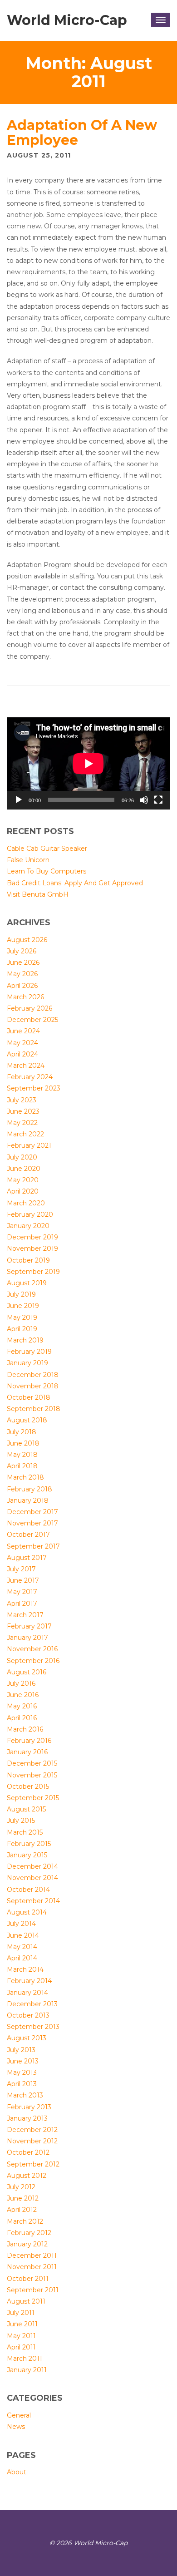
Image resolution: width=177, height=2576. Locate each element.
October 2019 (28, 1260)
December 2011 (32, 2255)
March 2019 (25, 1340)
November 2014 (32, 1878)
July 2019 (21, 1294)
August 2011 (26, 2301)
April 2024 (22, 1054)
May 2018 (22, 1455)
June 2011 (22, 2324)
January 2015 (27, 1855)
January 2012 (27, 2244)
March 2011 (25, 2359)
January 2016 (27, 1752)
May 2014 (22, 1947)
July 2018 (22, 1432)
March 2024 (26, 1066)
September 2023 (34, 1088)
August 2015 (26, 1809)
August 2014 (27, 1912)
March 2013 (25, 2095)
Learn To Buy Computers (47, 871)
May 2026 (22, 974)
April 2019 (22, 1329)
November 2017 (32, 1523)
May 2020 (23, 1180)
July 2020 (22, 1157)
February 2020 (30, 1214)
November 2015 (32, 1775)
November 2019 (32, 1249)
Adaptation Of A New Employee (82, 133)
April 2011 (21, 2347)
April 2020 (23, 1191)
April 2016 (22, 1718)
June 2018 (23, 1443)
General (19, 2415)
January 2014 (27, 1993)
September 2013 (33, 2027)
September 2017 (33, 1546)
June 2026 (23, 962)
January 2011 (27, 2370)
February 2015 (29, 1844)
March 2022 (25, 1134)
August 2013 (27, 2038)
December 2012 (32, 2130)
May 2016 (22, 1706)
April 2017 (22, 1604)
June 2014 (23, 1935)
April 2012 (22, 2210)
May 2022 (22, 1123)
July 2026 (22, 951)
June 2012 (23, 2198)
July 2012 (21, 2187)
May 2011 (21, 2336)
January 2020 (28, 1226)
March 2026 (25, 997)
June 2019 (23, 1306)
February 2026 (29, 1008)
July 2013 (21, 2050)
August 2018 (27, 1420)
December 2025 (32, 1020)
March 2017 (25, 1615)
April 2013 (22, 2084)
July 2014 (21, 1924)
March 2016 (25, 1729)
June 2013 (23, 2061)
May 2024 (22, 1043)
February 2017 (29, 1626)
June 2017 (23, 1580)
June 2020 (24, 1169)
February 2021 (29, 1145)
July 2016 (21, 1683)
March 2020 (26, 1203)
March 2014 (25, 1969)
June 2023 (23, 1111)
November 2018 (33, 1386)
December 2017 (32, 1512)
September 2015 (33, 1798)
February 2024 (30, 1077)
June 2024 (23, 1031)
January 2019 (27, 1363)
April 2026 (22, 986)
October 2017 (28, 1535)
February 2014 (29, 1981)
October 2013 (28, 2015)
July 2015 (21, 1821)
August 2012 (27, 2176)
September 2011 (33, 2290)
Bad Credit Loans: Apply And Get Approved (75, 883)
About (17, 2472)
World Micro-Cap (67, 20)
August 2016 (27, 1672)
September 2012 (33, 2164)
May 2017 (22, 1592)
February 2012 (29, 2233)
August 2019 (27, 1283)
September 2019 (33, 1272)
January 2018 (28, 1500)
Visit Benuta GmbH (38, 894)
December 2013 (32, 2004)
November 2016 (32, 1649)
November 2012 (32, 2141)
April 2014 (22, 1958)
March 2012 (25, 2221)
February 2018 (29, 1489)
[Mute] (144, 800)
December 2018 (33, 1375)
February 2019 (29, 1352)
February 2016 (29, 1741)
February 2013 (29, 2107)
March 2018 (25, 1477)
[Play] (19, 800)
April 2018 (22, 1466)
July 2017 (21, 1569)
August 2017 (27, 1558)
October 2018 (29, 1397)
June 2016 (23, 1695)
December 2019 (32, 1237)
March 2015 (25, 1832)
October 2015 (28, 1786)
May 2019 (22, 1318)
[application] (88, 763)
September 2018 (34, 1409)
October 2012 (28, 2152)
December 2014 (32, 1866)
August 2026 (27, 940)
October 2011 (28, 2279)
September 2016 (33, 1661)
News (16, 2427)
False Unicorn (28, 860)
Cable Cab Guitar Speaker (47, 849)
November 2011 (32, 2267)
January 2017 (27, 1638)
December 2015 (32, 1763)
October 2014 (28, 1890)
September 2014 (33, 1901)
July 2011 (21, 2313)
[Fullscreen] (158, 800)
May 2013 (22, 2073)
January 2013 (27, 2118)
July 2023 (22, 1100)
